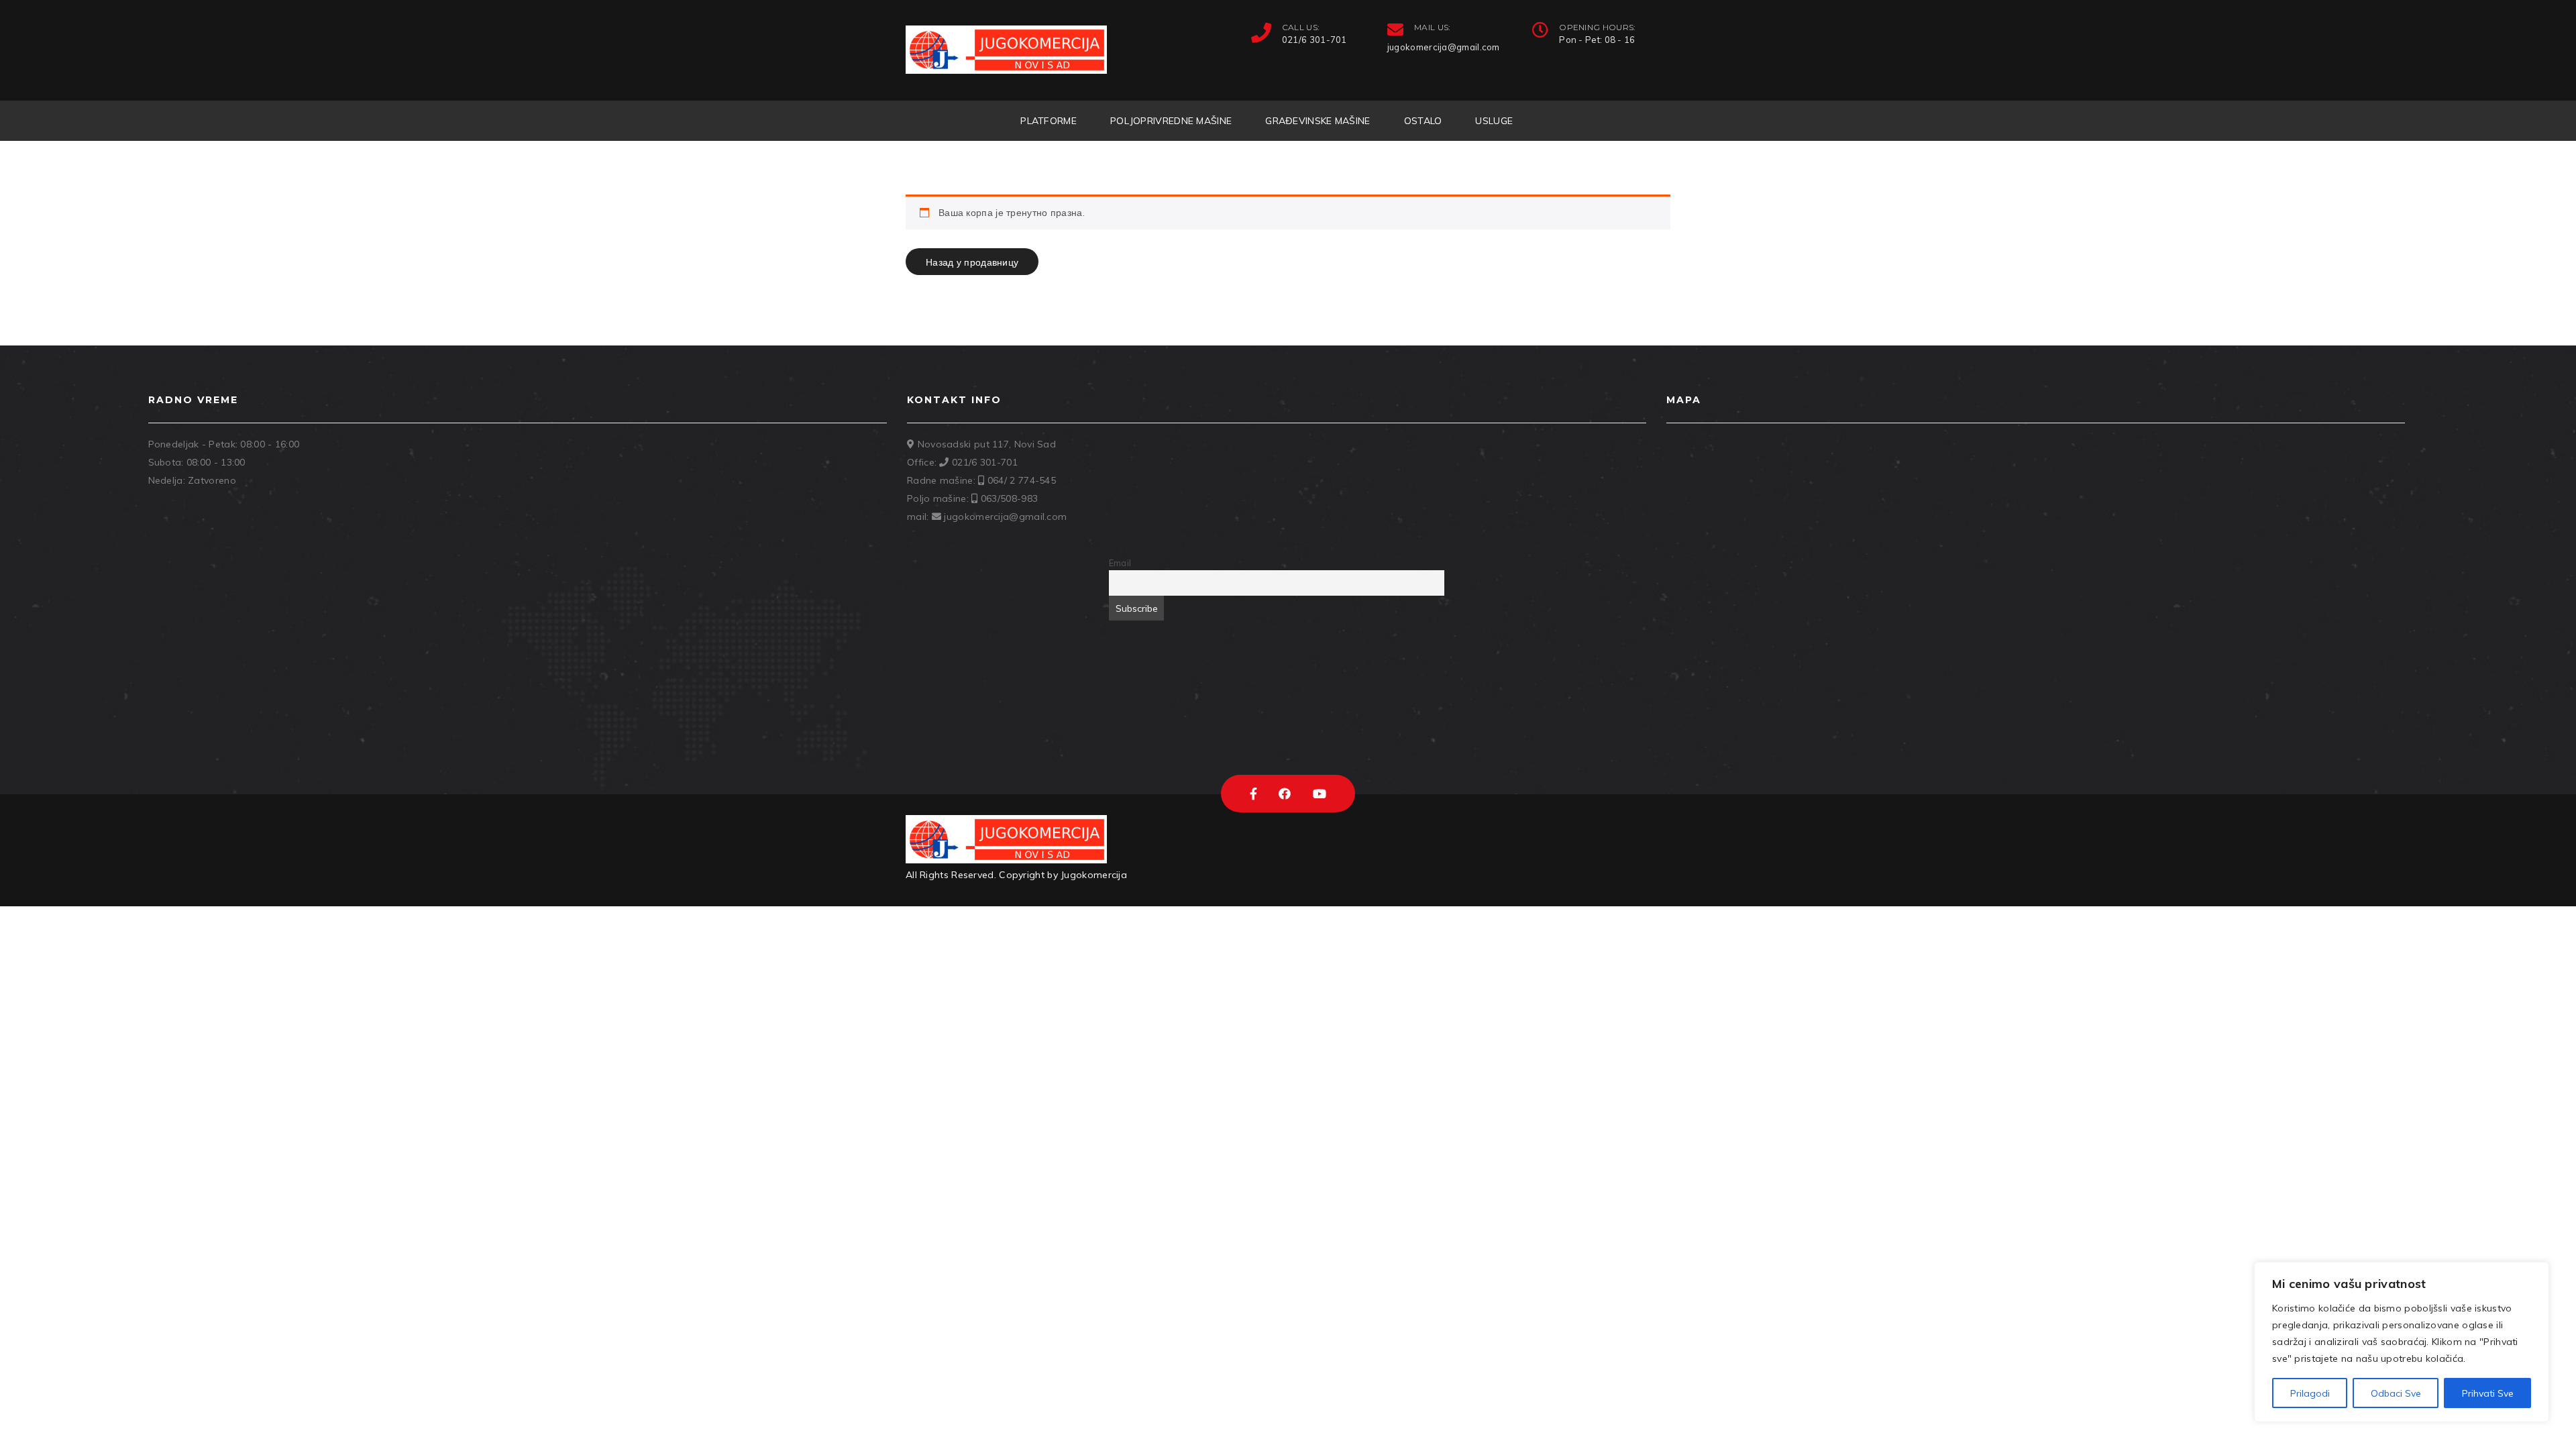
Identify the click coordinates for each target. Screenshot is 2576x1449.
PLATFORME (1049, 121)
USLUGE (1494, 121)
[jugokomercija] (1006, 50)
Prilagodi (2310, 1393)
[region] (2402, 1342)
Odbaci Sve (2396, 1393)
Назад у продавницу (972, 262)
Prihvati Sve (2488, 1393)
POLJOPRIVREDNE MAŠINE (1171, 121)
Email (1120, 563)
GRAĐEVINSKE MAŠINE (1318, 121)
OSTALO (1423, 121)
